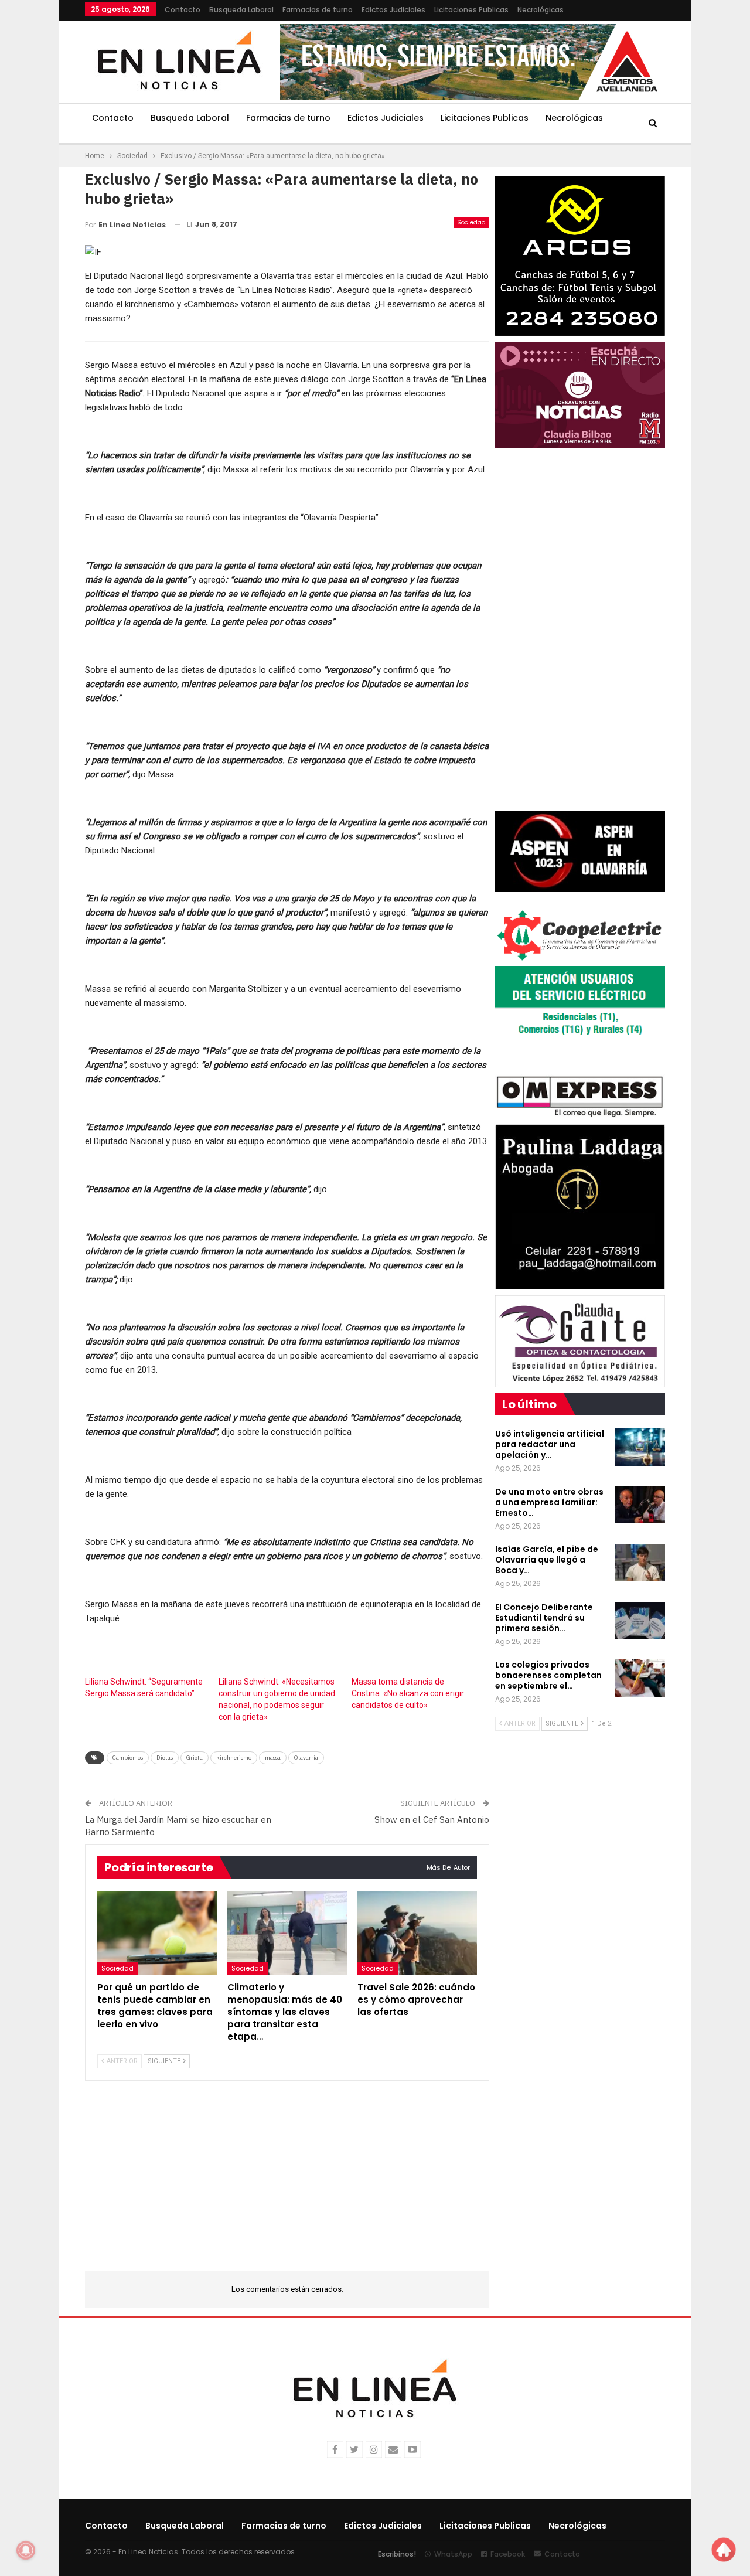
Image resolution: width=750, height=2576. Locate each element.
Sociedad (471, 222)
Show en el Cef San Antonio (432, 1820)
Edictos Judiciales (393, 10)
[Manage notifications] (26, 2550)
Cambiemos (128, 1757)
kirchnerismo (234, 1757)
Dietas (165, 1757)
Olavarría (306, 1757)
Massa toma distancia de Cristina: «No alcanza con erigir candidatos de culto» (408, 1693)
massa (273, 1757)
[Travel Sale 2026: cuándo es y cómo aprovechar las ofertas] (417, 1933)
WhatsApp (453, 2554)
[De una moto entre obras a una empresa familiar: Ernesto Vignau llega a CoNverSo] (640, 1505)
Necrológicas (541, 10)
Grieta (195, 1757)
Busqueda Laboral (241, 10)
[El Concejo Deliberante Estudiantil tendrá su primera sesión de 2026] (640, 1621)
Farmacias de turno (318, 10)
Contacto (183, 10)
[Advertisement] (287, 2183)
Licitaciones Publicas (471, 10)
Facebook (508, 2554)
